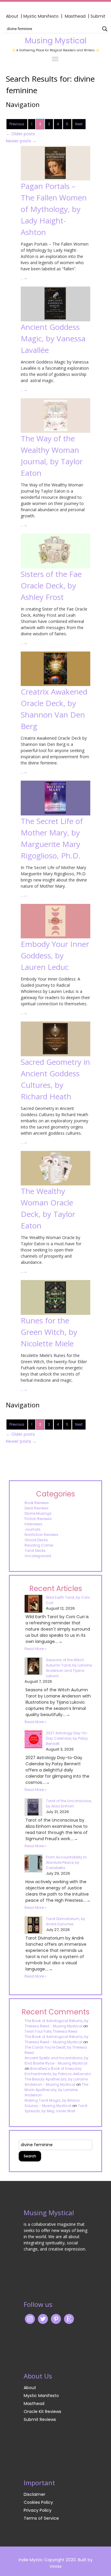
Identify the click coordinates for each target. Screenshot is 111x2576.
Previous (17, 124)
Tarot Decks (35, 1551)
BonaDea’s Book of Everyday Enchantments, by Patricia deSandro (58, 2071)
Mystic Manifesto (41, 16)
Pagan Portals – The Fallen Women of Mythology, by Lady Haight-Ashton (54, 209)
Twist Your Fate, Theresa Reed (51, 2031)
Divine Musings (38, 1513)
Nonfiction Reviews (41, 1535)
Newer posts (21, 141)
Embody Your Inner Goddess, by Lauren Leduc (55, 955)
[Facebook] (56, 2319)
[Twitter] (43, 2319)
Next (79, 124)
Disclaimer (34, 2494)
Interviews (33, 1524)
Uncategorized (38, 1556)
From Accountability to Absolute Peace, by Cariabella (66, 1862)
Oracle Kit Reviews (42, 2411)
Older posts (20, 134)
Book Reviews (37, 1503)
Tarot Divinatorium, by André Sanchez (66, 1921)
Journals (33, 1529)
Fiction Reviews (38, 1519)
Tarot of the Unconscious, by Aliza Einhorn (69, 1803)
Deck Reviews (37, 1508)
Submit (98, 16)
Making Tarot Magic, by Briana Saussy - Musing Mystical (52, 2103)
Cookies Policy (38, 2502)
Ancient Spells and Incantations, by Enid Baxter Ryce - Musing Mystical (57, 2061)
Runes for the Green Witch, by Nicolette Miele (49, 1332)
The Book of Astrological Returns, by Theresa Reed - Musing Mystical (57, 2023)
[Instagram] (30, 2319)
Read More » (36, 1649)
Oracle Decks (36, 1540)
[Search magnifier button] (105, 29)
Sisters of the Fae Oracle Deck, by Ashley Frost (51, 585)
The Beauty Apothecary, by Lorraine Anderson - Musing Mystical (56, 2082)
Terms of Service (41, 2518)
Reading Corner (39, 1545)
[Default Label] (69, 2319)
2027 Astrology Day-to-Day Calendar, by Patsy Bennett (67, 1738)
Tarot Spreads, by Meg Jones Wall (56, 2108)
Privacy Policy (38, 2510)
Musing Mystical (56, 41)
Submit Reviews (40, 2419)
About (12, 16)
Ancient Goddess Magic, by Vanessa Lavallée (53, 338)
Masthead (76, 16)
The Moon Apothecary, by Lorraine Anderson (56, 2090)
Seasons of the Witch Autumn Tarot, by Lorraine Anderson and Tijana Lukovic (69, 1668)
